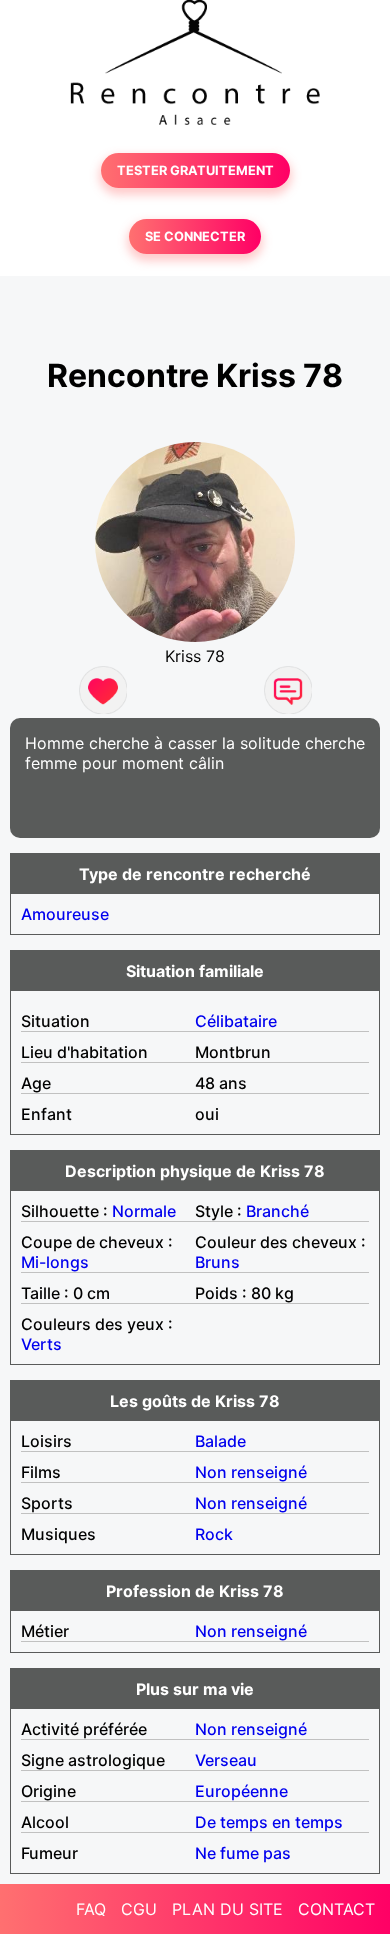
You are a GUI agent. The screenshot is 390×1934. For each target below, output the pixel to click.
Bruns (217, 1262)
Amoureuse (65, 914)
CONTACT (336, 1909)
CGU (139, 1909)
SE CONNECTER (195, 236)
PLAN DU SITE (227, 1909)
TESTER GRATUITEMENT (195, 170)
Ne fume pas (243, 1853)
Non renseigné (251, 1472)
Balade (220, 1441)
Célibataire (236, 1021)
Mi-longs (55, 1262)
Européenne (241, 1791)
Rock (214, 1534)
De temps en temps (269, 1822)
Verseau (226, 1760)
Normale (144, 1211)
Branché (277, 1211)
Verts (41, 1344)
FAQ (91, 1909)
